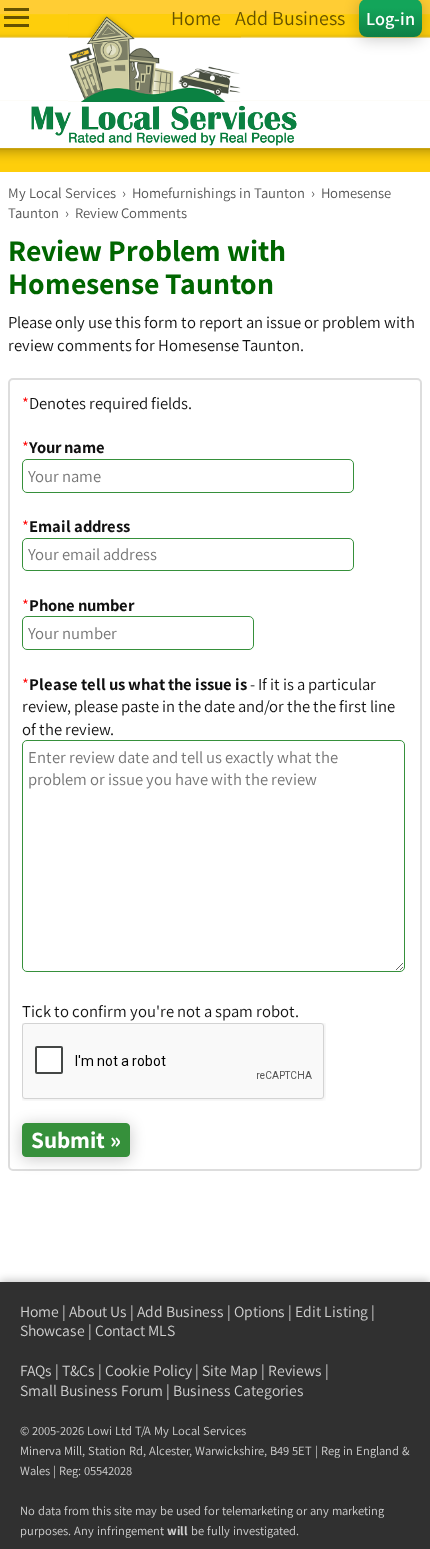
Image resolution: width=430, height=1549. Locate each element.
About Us (98, 1311)
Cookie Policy (148, 1370)
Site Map (230, 1370)
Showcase (52, 1330)
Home (39, 1311)
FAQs (36, 1370)
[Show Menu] (16, 17)
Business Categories (238, 1390)
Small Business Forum (91, 1390)
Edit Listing (331, 1311)
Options (259, 1311)
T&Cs (78, 1370)
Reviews (295, 1370)
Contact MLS (135, 1330)
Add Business (180, 1311)
